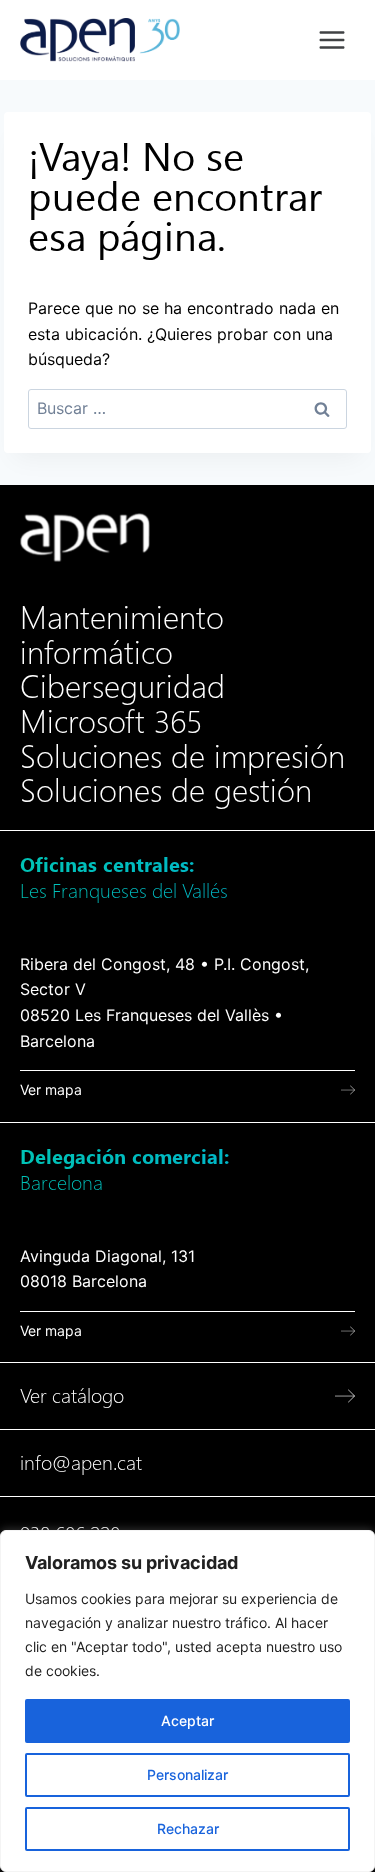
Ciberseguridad (122, 687)
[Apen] (85, 537)
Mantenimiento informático (122, 635)
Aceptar (187, 1720)
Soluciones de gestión (166, 791)
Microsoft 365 (111, 722)
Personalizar (187, 1774)
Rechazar (188, 1828)
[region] (187, 1701)
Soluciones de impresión (182, 757)
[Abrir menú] (331, 39)
